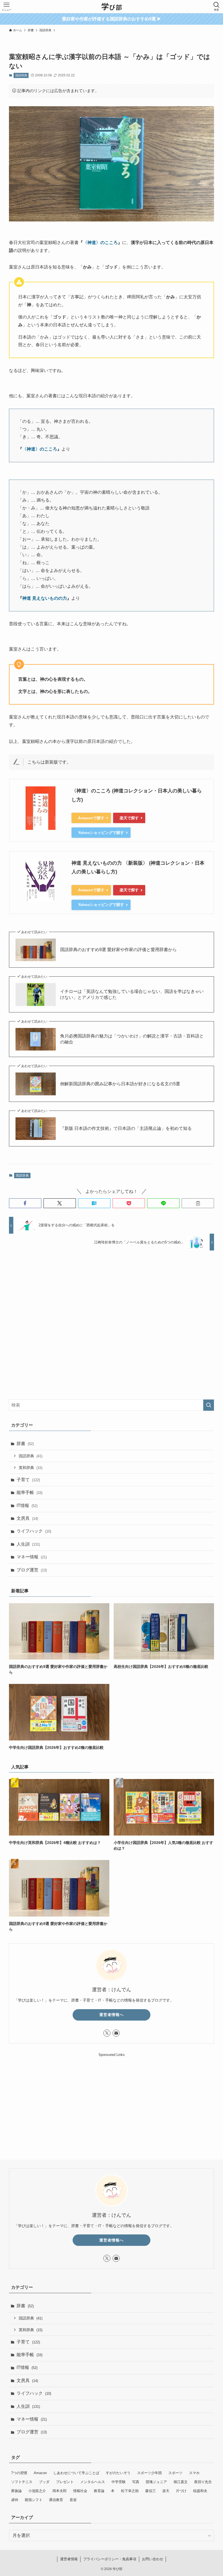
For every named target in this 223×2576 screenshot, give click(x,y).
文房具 (27, 1518)
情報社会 (80, 2491)
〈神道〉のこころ (100, 243)
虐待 (15, 2500)
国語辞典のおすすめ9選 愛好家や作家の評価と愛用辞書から (118, 950)
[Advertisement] (112, 1321)
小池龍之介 (37, 2491)
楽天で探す (129, 818)
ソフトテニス (22, 2482)
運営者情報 (69, 2559)
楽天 (166, 2491)
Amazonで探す (91, 818)
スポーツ (175, 2473)
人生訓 (28, 1544)
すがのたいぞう (118, 2473)
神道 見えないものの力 (45, 598)
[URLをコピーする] (198, 1203)
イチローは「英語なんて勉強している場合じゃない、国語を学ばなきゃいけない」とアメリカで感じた (132, 994)
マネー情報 (32, 1557)
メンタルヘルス (93, 2482)
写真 (136, 2482)
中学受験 (119, 2482)
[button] (25, 1203)
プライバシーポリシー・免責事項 (110, 2559)
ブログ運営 (32, 1570)
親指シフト (34, 2500)
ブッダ (44, 2482)
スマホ (194, 2473)
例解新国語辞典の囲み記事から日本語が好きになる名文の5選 (120, 1084)
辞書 (25, 1444)
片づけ (181, 2491)
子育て (28, 1480)
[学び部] (112, 7)
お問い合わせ (153, 2559)
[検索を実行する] (209, 1405)
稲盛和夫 (200, 2491)
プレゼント (65, 2482)
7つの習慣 (19, 2473)
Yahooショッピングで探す (101, 833)
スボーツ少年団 (149, 2473)
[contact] (116, 2033)
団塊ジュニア (156, 2482)
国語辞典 (21, 75)
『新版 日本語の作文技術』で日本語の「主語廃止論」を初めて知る (126, 1128)
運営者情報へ (112, 2015)
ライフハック (34, 1531)
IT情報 (27, 1506)
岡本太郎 (60, 2491)
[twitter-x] (107, 2033)
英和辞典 (31, 1468)
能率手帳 (30, 1492)
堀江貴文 (181, 2482)
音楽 (73, 2500)
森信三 (151, 2491)
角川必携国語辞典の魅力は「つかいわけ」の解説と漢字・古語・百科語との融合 (132, 1039)
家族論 (16, 2491)
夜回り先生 (203, 2482)
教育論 (99, 2491)
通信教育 (56, 2500)
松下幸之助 (130, 2491)
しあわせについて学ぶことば (76, 2473)
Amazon (40, 2473)
